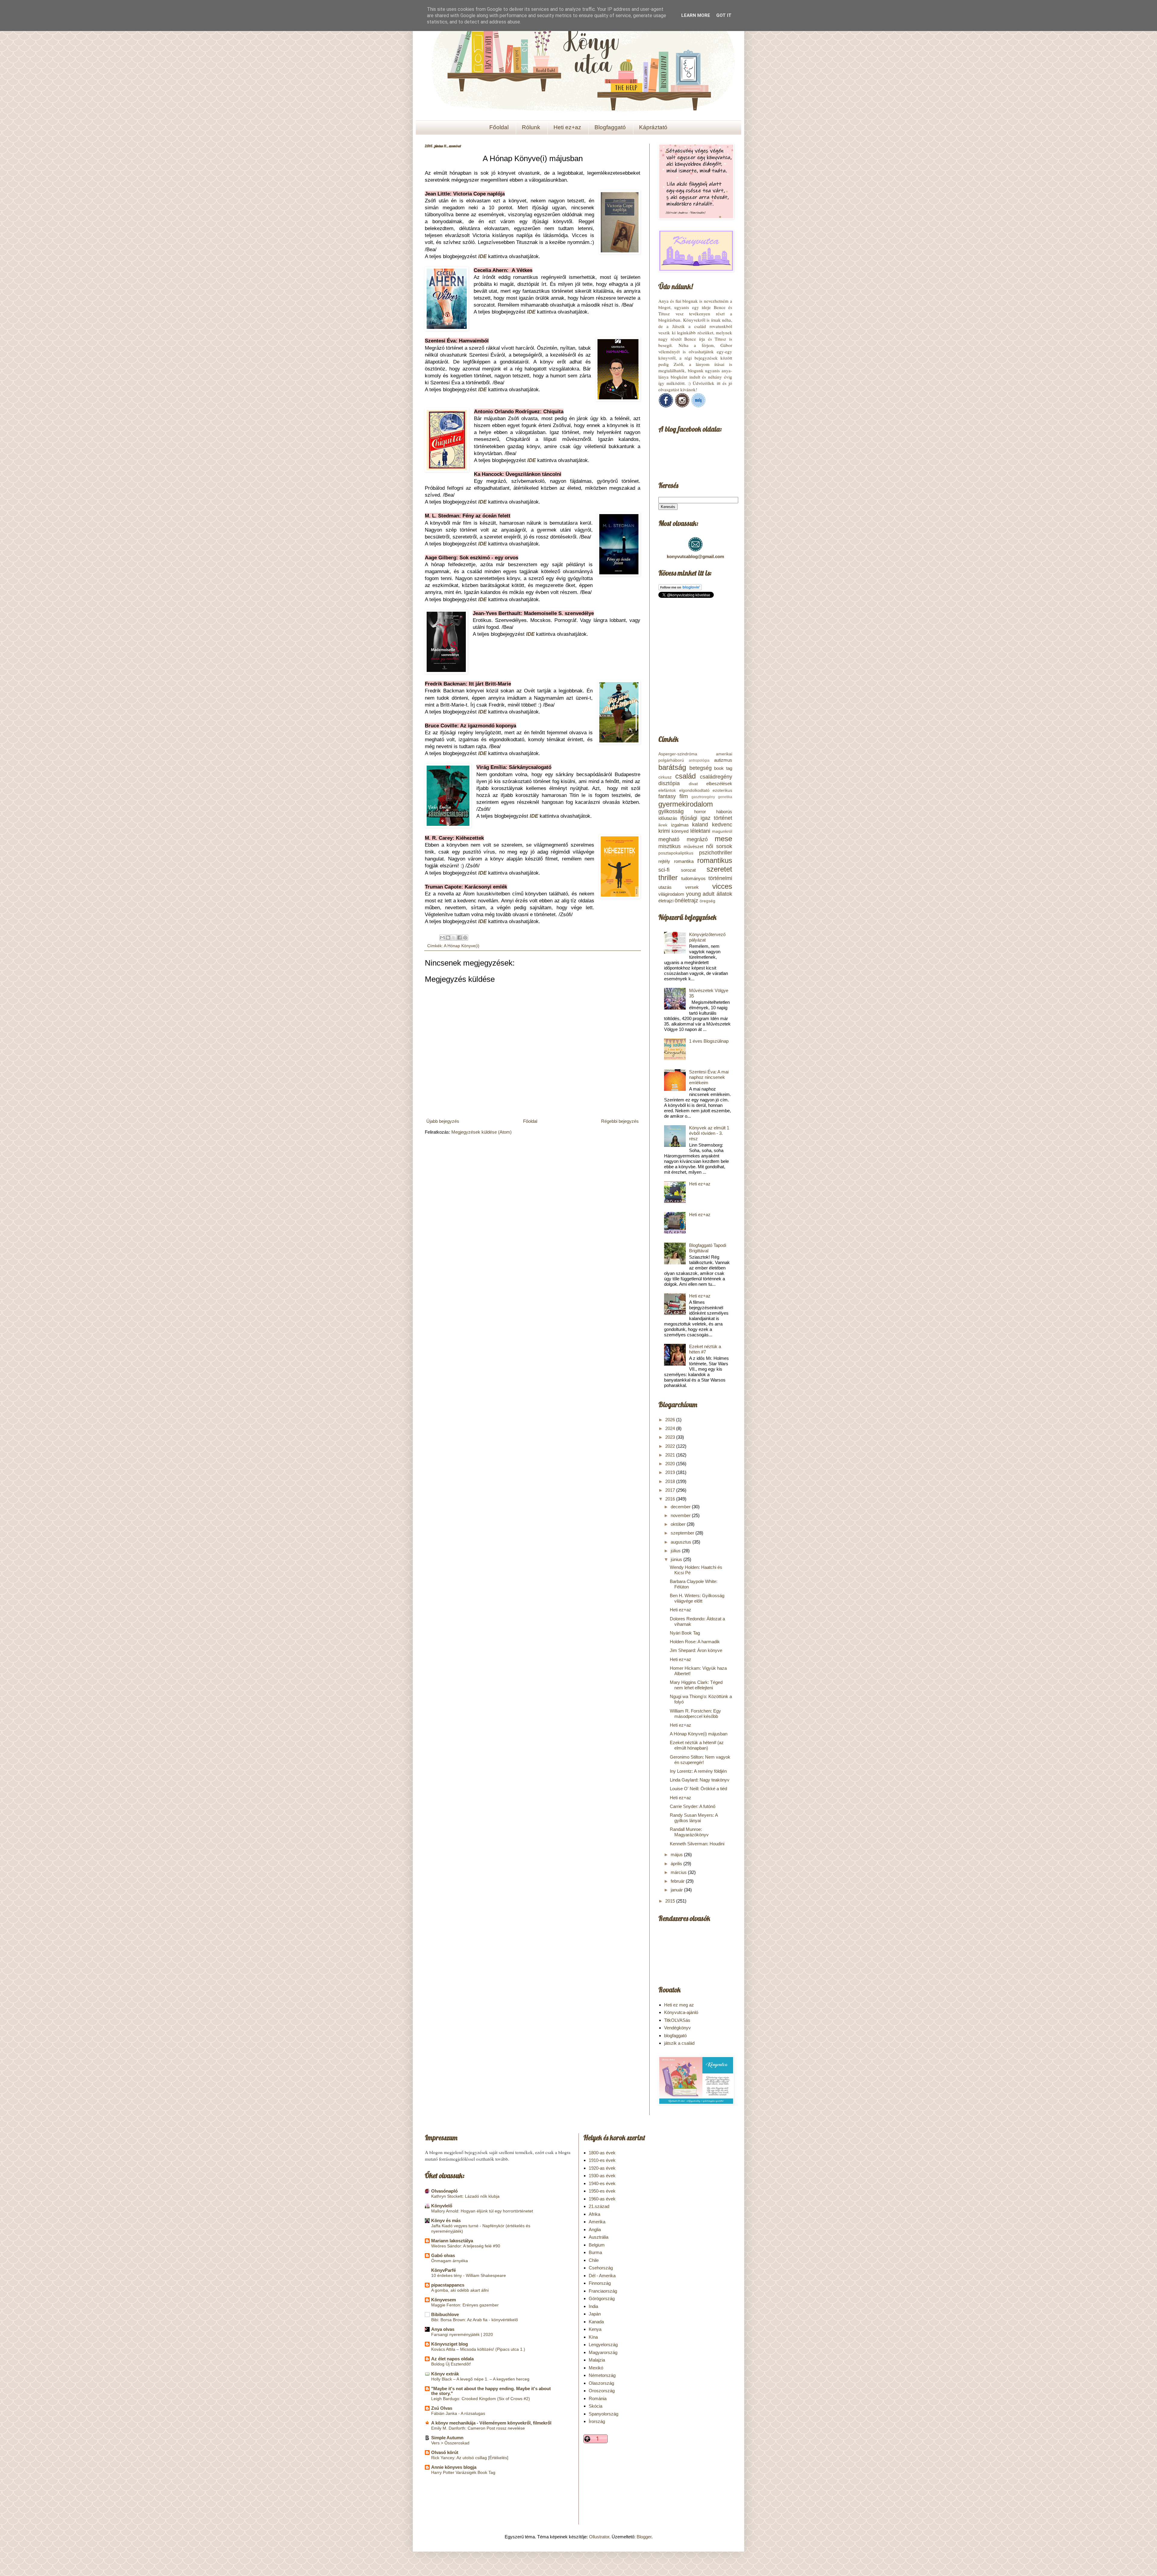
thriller (668, 877)
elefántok (667, 790)
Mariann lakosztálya (452, 2241)
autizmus (723, 760)
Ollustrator (599, 2537)
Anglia (595, 2229)
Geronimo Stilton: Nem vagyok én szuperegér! (700, 1760)
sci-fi (664, 870)
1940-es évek (602, 2183)
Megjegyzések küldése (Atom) (481, 1132)
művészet (693, 846)
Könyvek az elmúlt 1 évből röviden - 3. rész (709, 1133)
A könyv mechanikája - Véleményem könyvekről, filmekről (491, 2423)
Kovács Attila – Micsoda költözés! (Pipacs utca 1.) (478, 2349)
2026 (671, 1420)
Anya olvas (443, 2329)
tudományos (693, 878)
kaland (700, 825)
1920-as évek (602, 2168)
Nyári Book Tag (685, 1633)
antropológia (699, 760)
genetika (725, 797)
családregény (716, 777)
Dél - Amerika (602, 2276)
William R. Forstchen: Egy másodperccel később (695, 1714)
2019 (671, 1472)
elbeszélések (719, 784)
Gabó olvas (443, 2255)
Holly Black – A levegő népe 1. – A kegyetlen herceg (480, 2379)
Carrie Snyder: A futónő (693, 1806)
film (684, 796)
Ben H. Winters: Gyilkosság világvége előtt (697, 1598)
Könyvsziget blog (450, 2344)
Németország (602, 2375)
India (593, 2306)
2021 (671, 1455)
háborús (724, 812)
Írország (597, 2421)
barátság (672, 767)
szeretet (719, 869)
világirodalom (671, 894)
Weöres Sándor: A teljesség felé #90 (466, 2246)
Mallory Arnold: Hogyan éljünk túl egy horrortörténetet (482, 2211)
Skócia (596, 2406)
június (677, 1559)
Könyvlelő (442, 2206)
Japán (595, 2314)
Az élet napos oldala (452, 2359)
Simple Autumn (447, 2438)
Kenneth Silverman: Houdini (697, 1844)
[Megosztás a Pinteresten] (465, 938)
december (681, 1507)
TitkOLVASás (677, 2020)
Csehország (601, 2268)
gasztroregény (703, 797)
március (679, 1872)
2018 (671, 1481)
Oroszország (602, 2391)
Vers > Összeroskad (450, 2443)
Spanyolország (604, 2414)
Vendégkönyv (677, 2028)
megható (669, 839)
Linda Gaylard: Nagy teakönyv (700, 1780)
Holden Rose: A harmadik (695, 1642)
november (681, 1515)
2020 (671, 1464)
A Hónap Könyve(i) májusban (699, 1734)
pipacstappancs (448, 2285)
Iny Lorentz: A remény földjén (698, 1771)
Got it (724, 15)
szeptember (683, 1533)
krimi (664, 831)
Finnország (600, 2283)
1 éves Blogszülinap (709, 1041)
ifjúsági (689, 818)
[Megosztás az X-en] (454, 938)
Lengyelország (603, 2345)
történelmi (720, 878)
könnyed (680, 831)
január (677, 1890)
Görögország (602, 2298)
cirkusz (665, 777)
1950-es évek (602, 2191)
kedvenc (722, 825)
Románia (598, 2398)
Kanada (596, 2322)
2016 (671, 1499)
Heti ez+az (567, 127)
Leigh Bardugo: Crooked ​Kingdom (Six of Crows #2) (481, 2399)
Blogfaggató (610, 127)
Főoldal (499, 127)
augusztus (682, 1542)
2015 (671, 1901)
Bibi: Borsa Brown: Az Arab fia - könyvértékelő (475, 2320)
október (679, 1524)
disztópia (669, 783)
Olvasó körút (445, 2452)
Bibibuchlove (445, 2314)
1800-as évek (602, 2153)
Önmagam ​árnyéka (450, 2261)
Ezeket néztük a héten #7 (705, 1349)
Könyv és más (446, 2220)
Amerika (597, 2222)
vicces (722, 886)
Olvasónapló (444, 2191)
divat (693, 784)
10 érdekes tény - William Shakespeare (469, 2275)
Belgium (597, 2245)
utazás (665, 887)
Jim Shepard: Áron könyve (696, 1650)
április (677, 1864)
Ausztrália (599, 2237)
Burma (595, 2252)
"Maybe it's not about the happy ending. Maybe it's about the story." (491, 2391)
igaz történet (716, 818)
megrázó (697, 839)
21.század (599, 2206)
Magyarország (603, 2352)
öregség (707, 901)
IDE (482, 256)
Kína (593, 2337)
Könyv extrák (445, 2374)
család (685, 776)
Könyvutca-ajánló (681, 2012)
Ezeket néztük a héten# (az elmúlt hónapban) (697, 1745)
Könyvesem (444, 2300)
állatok (724, 894)
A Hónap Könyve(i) (462, 946)
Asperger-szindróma (678, 754)
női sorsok (719, 846)
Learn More (696, 15)
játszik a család (679, 2043)
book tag (723, 768)
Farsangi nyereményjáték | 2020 (462, 2334)
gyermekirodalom (686, 804)
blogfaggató (675, 2036)
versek (692, 887)
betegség (701, 768)
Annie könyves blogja (454, 2467)
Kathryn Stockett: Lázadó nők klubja (465, 2196)
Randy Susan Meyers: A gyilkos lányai (694, 1818)
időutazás (668, 818)
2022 (671, 1446)
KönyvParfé (444, 2270)
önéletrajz (686, 901)
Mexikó (596, 2368)
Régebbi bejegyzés (620, 1121)
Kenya (595, 2329)
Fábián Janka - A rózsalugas (458, 2413)
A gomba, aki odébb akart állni (460, 2290)
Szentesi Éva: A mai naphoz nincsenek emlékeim (709, 1077)
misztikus (669, 846)
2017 (671, 1490)
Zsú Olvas (442, 2408)
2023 (671, 1437)
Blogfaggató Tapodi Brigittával (708, 1248)
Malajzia (597, 2360)
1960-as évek (602, 2199)
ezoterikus (722, 790)
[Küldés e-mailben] (442, 938)
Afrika (594, 2214)
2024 (671, 1428)
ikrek (663, 825)
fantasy (667, 796)
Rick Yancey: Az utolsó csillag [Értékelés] (470, 2458)
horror (700, 812)
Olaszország (601, 2383)
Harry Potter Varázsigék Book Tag (463, 2472)
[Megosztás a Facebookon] (459, 938)
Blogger (644, 2537)
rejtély (664, 861)
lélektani (700, 831)
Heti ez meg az (679, 2005)
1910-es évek (602, 2160)
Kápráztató (653, 127)
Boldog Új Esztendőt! (451, 2364)
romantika (684, 861)
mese (723, 839)
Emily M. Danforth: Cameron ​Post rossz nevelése (478, 2428)
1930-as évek (602, 2176)
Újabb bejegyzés (443, 1121)
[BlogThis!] (448, 938)
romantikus (715, 860)
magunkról (722, 831)
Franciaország (603, 2291)
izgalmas (680, 825)
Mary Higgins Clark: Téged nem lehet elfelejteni (696, 1685)
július (676, 1551)
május (677, 1855)
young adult (700, 894)
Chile (594, 2260)
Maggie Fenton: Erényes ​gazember (465, 2305)
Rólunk (531, 127)
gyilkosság (671, 811)
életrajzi (666, 901)
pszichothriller (716, 853)
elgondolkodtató (694, 790)
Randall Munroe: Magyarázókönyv (689, 1832)
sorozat (688, 870)
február (678, 1881)
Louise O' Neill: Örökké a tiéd (698, 1789)
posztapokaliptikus (676, 853)
